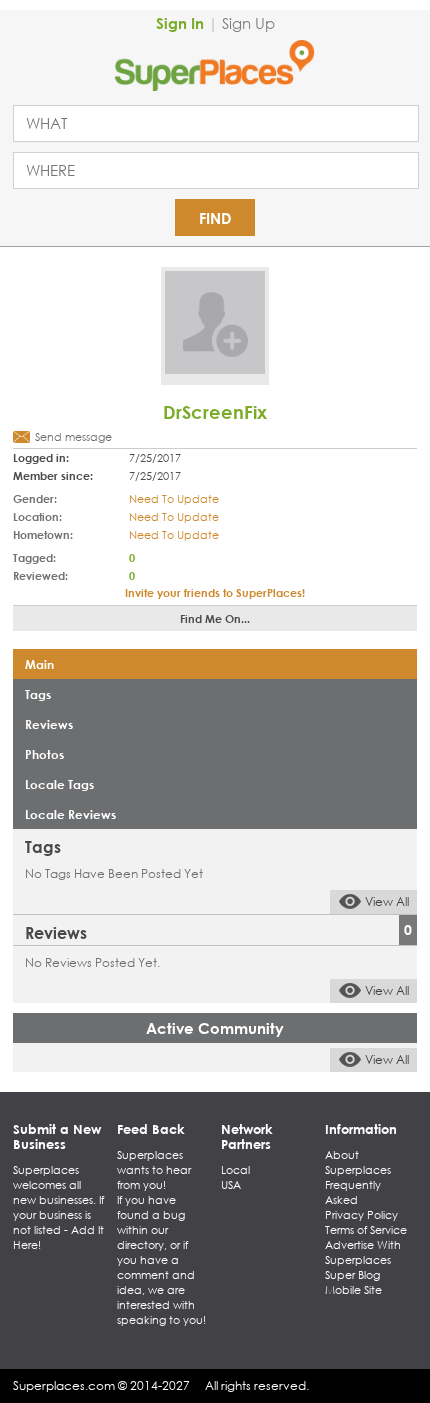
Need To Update (174, 499)
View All (387, 901)
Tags (38, 694)
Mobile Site (353, 1290)
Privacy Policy (361, 1215)
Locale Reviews (70, 814)
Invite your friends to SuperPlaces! (215, 592)
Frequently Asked (353, 1192)
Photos (44, 754)
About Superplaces (358, 1162)
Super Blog (352, 1275)
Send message (73, 437)
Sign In (180, 23)
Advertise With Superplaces (363, 1252)
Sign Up (248, 23)
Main (39, 664)
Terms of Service (366, 1230)
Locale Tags (59, 784)
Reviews (49, 724)
